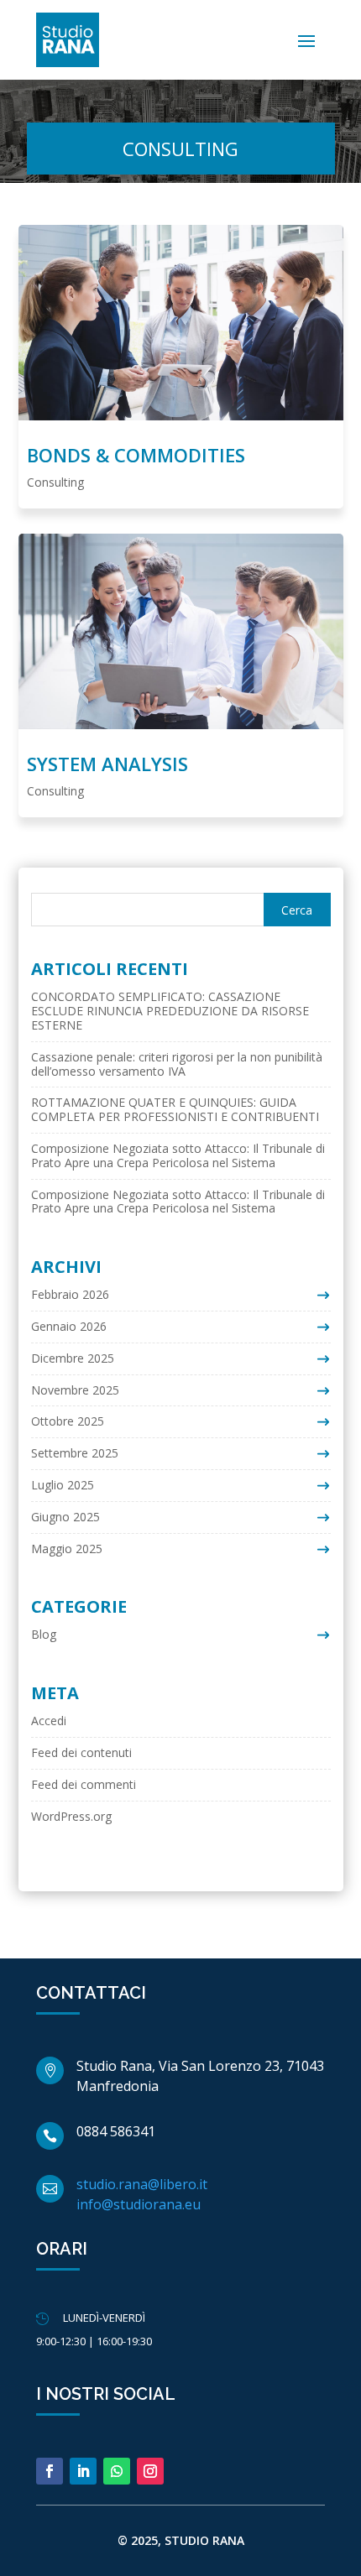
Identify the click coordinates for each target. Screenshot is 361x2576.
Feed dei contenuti (81, 1752)
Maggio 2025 (67, 1549)
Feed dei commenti (84, 1784)
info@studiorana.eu (139, 2204)
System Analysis (107, 764)
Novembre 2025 (75, 1390)
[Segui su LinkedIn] (83, 2471)
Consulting (55, 482)
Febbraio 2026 (70, 1294)
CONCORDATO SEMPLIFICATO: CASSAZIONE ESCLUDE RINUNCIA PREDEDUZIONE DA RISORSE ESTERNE (170, 1011)
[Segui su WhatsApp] (117, 2471)
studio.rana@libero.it (142, 2184)
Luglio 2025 (63, 1485)
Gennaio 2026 (69, 1326)
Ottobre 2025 (68, 1421)
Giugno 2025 (65, 1517)
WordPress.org (71, 1816)
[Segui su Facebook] (50, 2471)
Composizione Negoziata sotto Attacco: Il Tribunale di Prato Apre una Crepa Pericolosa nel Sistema (178, 1155)
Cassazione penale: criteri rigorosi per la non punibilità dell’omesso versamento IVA (177, 1064)
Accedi (49, 1721)
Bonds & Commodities (136, 455)
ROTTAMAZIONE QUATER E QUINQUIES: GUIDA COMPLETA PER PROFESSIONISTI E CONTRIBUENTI (175, 1109)
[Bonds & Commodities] (181, 322)
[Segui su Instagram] (150, 2471)
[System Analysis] (181, 631)
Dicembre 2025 (73, 1358)
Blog (44, 1634)
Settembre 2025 (75, 1453)
